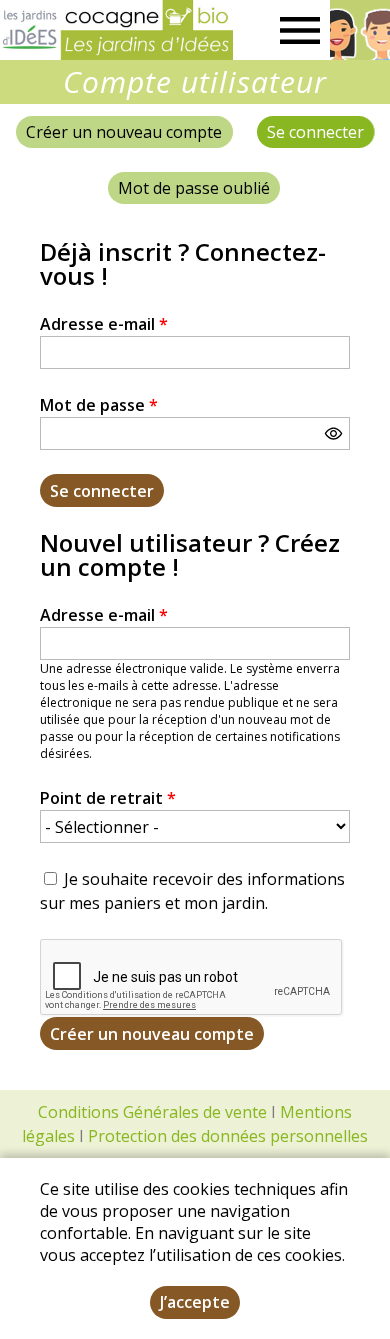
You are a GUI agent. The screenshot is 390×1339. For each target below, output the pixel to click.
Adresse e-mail (104, 324)
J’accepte (195, 1302)
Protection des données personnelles (228, 1136)
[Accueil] (116, 30)
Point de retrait (108, 798)
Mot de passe (99, 405)
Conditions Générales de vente (152, 1112)
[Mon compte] (360, 30)
